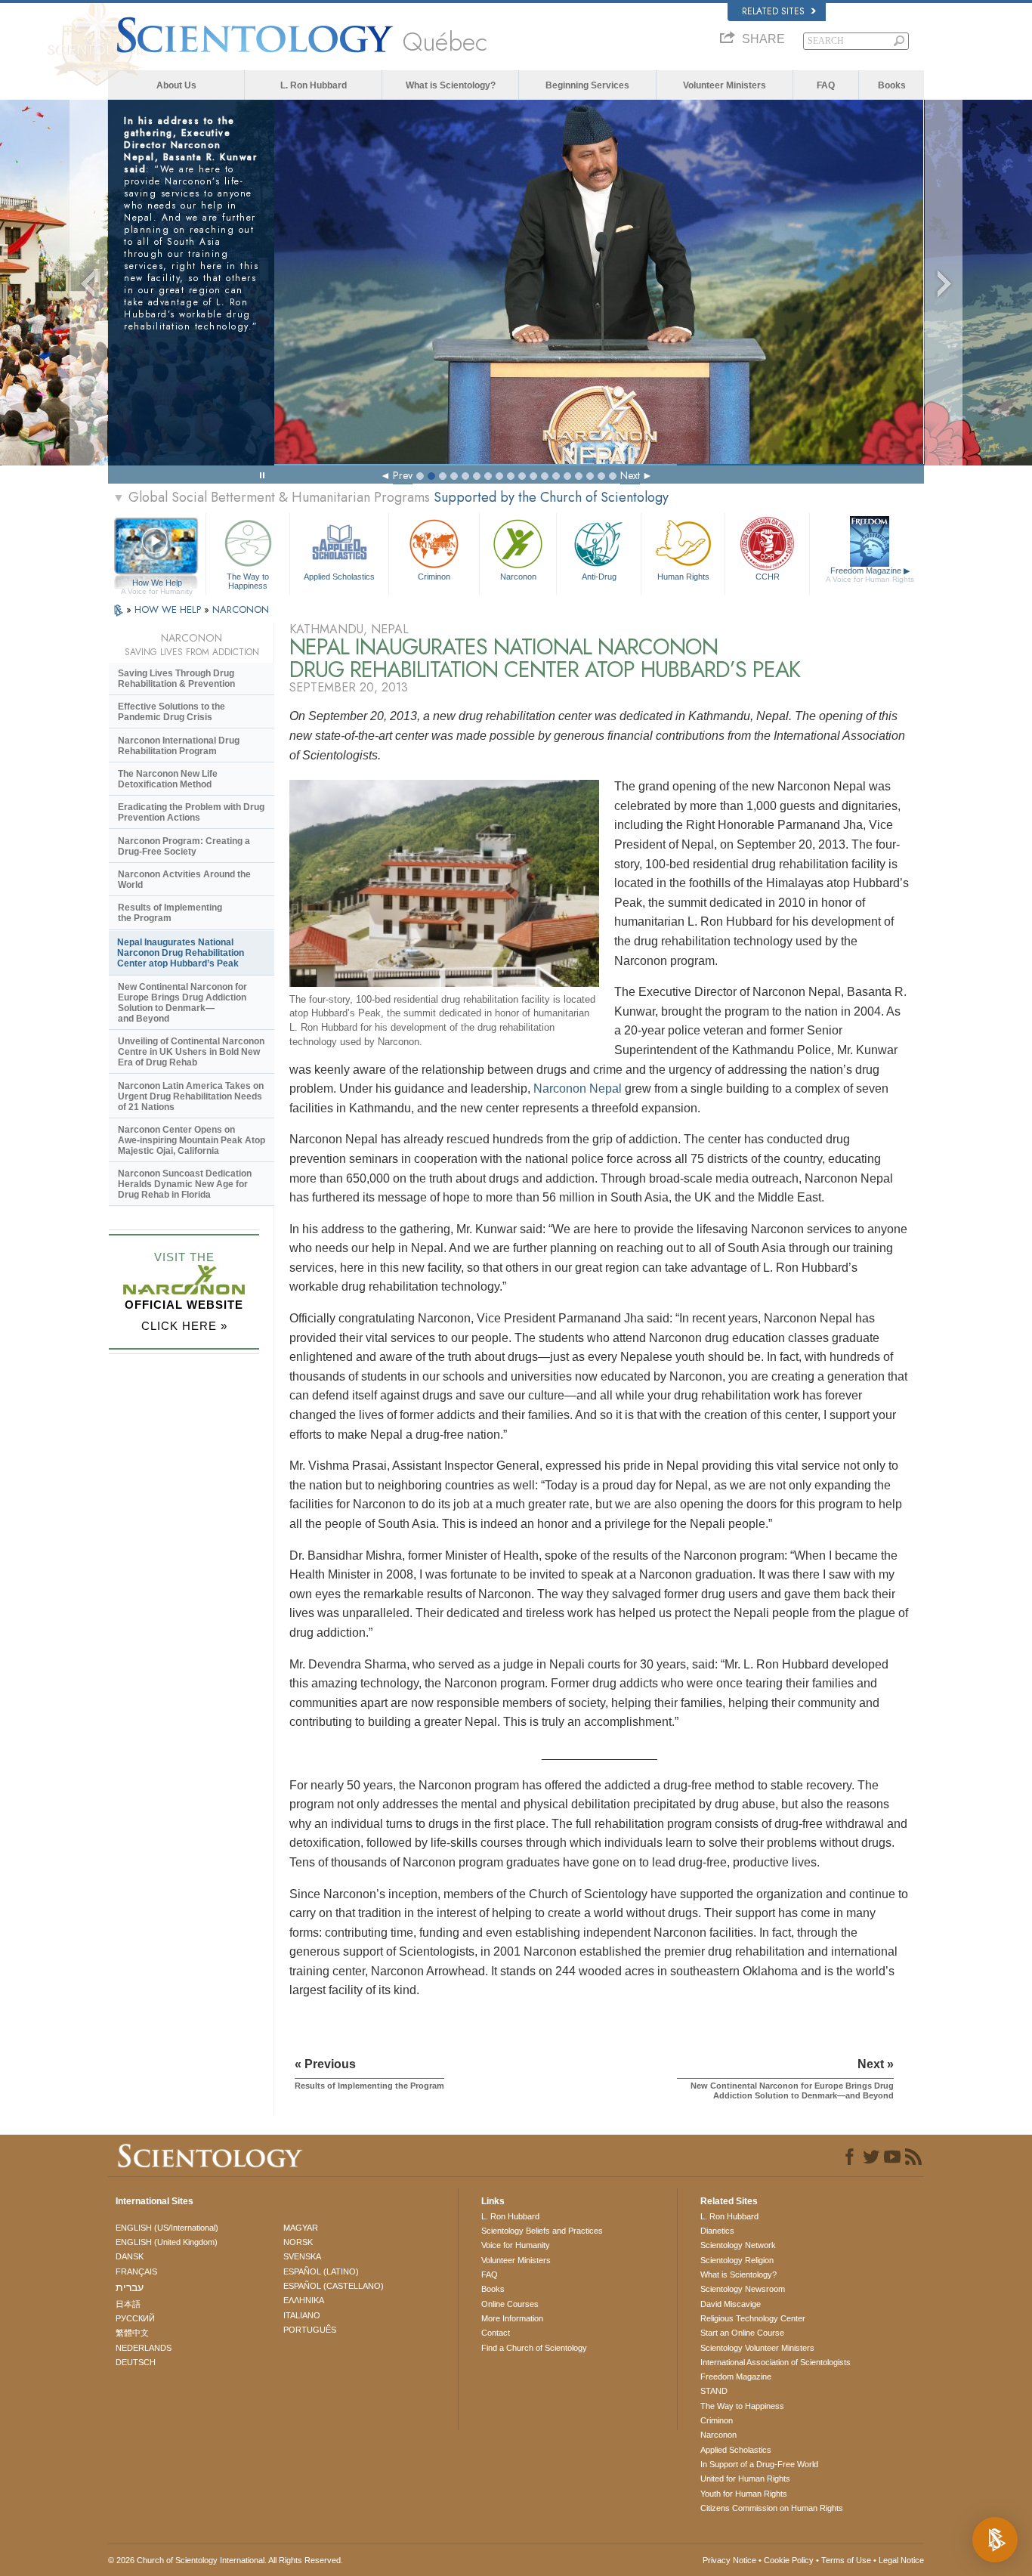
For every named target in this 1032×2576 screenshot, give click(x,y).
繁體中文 (132, 2333)
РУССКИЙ (135, 2318)
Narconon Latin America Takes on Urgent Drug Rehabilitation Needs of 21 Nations (191, 1096)
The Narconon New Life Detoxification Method (168, 779)
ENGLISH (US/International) (167, 2228)
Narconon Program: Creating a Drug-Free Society (184, 846)
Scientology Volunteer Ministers (757, 2348)
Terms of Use (846, 2560)
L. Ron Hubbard (314, 85)
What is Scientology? (451, 85)
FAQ (826, 85)
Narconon (518, 577)
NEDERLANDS (144, 2348)
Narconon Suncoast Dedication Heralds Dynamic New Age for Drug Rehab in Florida (185, 1184)
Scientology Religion (737, 2260)
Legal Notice (901, 2560)
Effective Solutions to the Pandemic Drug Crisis (171, 712)
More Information (512, 2318)
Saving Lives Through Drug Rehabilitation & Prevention (176, 679)
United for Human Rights (745, 2479)
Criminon (434, 577)
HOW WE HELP (169, 609)
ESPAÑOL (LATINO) (321, 2271)
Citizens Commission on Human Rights (772, 2508)
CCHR (768, 577)
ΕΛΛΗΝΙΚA (304, 2300)
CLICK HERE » (184, 1326)
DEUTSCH (136, 2362)
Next (630, 475)
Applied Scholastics (339, 577)
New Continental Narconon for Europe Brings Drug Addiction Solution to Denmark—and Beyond (182, 1003)
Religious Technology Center (753, 2318)
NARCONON (241, 609)
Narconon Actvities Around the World (184, 880)
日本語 (128, 2304)
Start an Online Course (742, 2333)
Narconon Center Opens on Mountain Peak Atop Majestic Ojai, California (192, 1140)
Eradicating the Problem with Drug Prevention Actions (191, 812)
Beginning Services (587, 85)
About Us (176, 85)
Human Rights (683, 577)
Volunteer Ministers (725, 85)
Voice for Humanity (516, 2245)
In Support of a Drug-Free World (759, 2464)
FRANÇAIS (136, 2271)
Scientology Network (738, 2245)
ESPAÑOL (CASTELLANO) (334, 2286)
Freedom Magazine (870, 575)
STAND (714, 2391)
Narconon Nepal (578, 1089)
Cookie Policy (789, 2560)
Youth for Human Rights (744, 2494)
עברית (130, 2287)
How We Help (157, 583)
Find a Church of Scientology (534, 2348)
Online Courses (510, 2304)
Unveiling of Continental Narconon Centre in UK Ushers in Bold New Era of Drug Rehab (191, 1052)
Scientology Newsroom (743, 2289)
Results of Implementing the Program (170, 913)
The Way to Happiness (248, 580)
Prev (403, 475)
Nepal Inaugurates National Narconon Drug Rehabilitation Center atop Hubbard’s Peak (181, 953)
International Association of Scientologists (776, 2362)
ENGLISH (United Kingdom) (167, 2242)
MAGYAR (301, 2228)
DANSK (130, 2256)
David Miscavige (731, 2304)
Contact (496, 2333)
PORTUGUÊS (310, 2330)
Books (892, 85)
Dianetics (717, 2231)
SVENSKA (302, 2256)
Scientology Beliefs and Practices (542, 2231)
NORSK (298, 2242)
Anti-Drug (599, 577)
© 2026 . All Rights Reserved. (226, 2560)
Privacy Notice (729, 2560)
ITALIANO (302, 2315)
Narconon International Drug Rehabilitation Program (179, 746)
